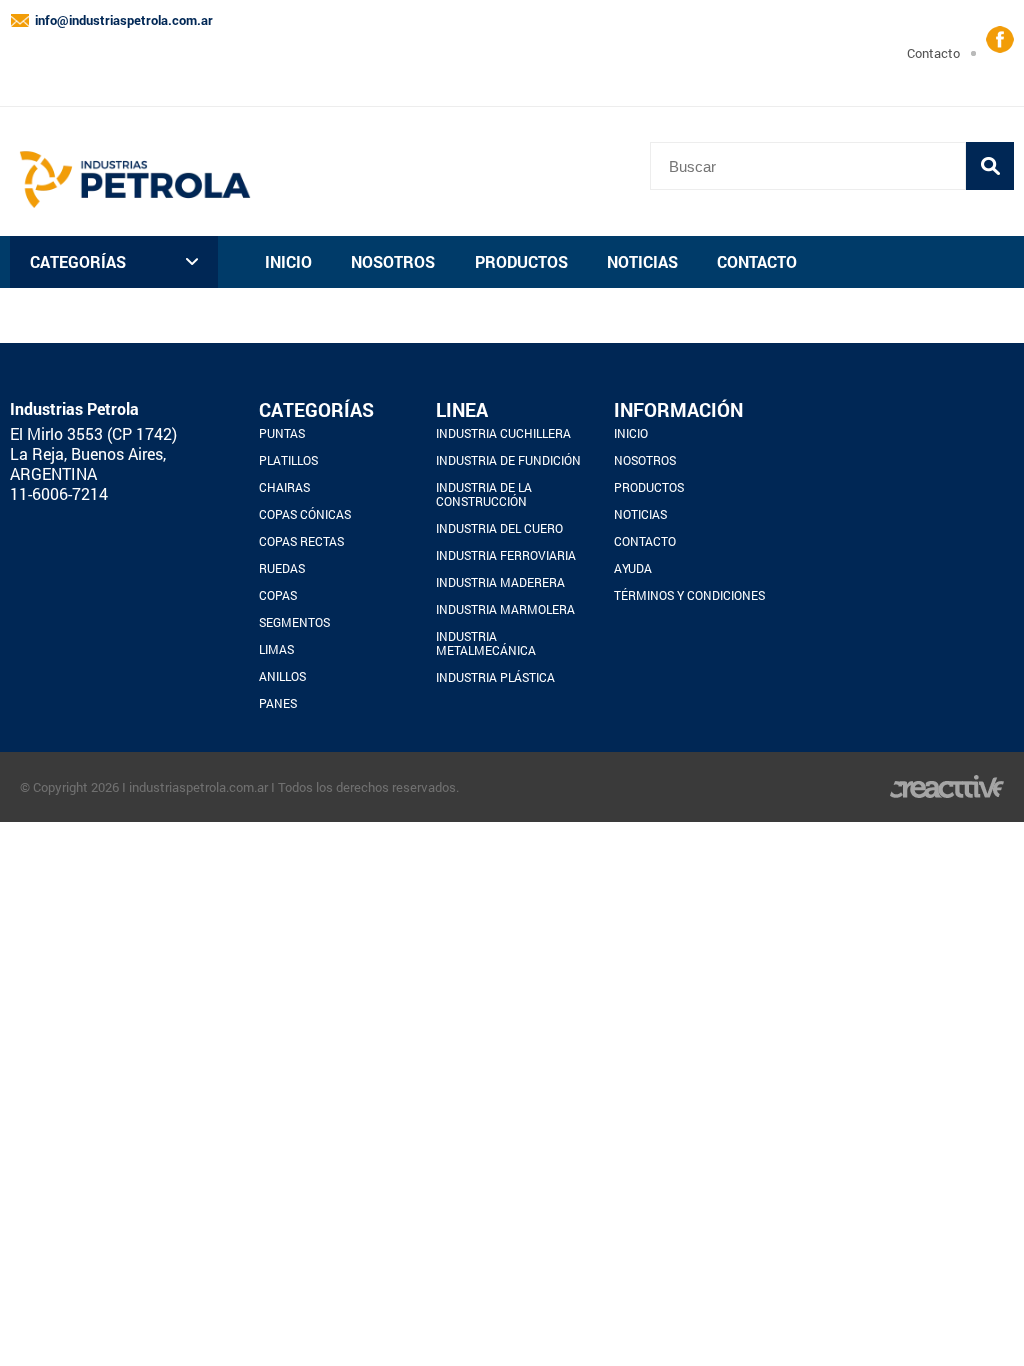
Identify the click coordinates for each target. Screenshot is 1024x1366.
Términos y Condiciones (689, 595)
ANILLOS (282, 676)
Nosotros (393, 261)
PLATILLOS (288, 460)
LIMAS (276, 649)
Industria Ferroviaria (506, 555)
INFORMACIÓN (678, 409)
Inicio (288, 261)
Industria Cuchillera (503, 433)
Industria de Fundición (508, 460)
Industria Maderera (500, 582)
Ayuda (633, 568)
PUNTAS (282, 433)
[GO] (990, 166)
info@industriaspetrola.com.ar (124, 20)
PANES (278, 703)
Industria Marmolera (505, 609)
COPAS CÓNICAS (305, 514)
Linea (462, 409)
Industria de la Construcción (484, 494)
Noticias (642, 261)
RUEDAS (282, 568)
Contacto (757, 261)
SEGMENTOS (294, 622)
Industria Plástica (495, 677)
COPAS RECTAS (301, 541)
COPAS (278, 595)
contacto (933, 53)
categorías (78, 261)
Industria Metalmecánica (486, 643)
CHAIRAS (284, 487)
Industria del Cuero (499, 528)
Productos (521, 261)
